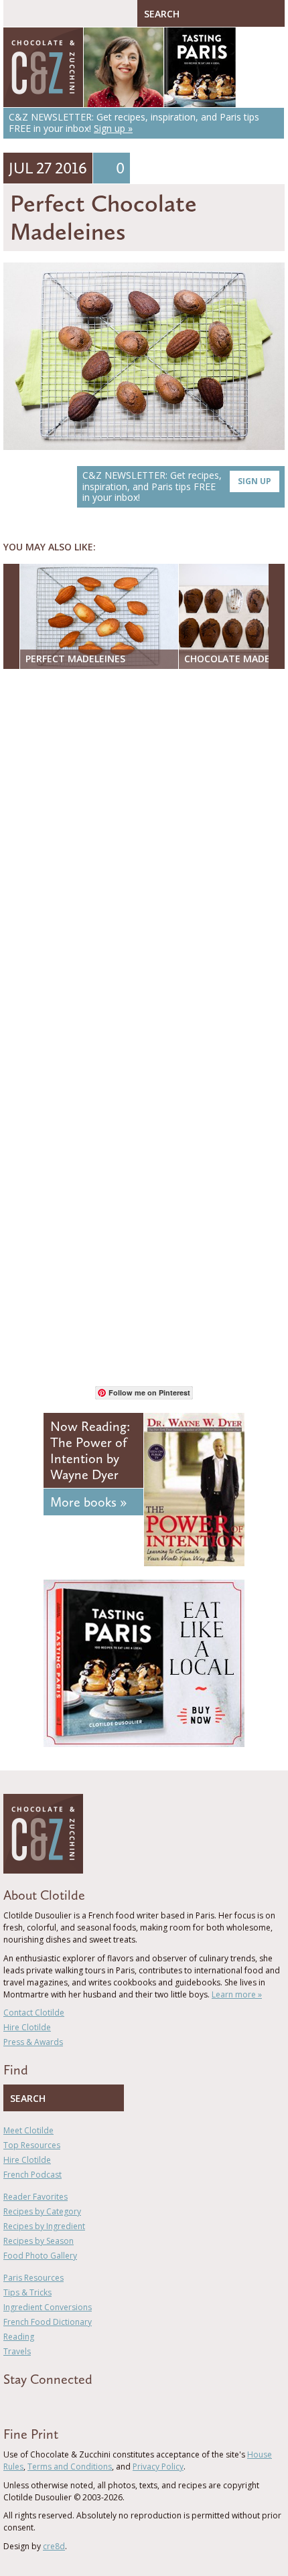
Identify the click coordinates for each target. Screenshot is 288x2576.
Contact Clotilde (34, 2013)
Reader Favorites (35, 2197)
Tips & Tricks (27, 2292)
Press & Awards (33, 2042)
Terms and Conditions (70, 2467)
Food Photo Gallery (40, 2256)
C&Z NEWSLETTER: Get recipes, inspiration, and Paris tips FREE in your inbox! (177, 486)
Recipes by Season (39, 2241)
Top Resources (32, 2145)
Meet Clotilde (28, 2130)
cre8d (54, 2546)
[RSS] (84, 2403)
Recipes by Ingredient (44, 2226)
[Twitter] (26, 2403)
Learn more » (237, 1994)
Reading (19, 2337)
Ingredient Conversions (48, 2307)
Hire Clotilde (27, 2027)
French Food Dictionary (48, 2322)
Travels (17, 2351)
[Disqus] (144, 852)
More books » (88, 1502)
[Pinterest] (46, 2403)
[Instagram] (65, 2403)
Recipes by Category (42, 2211)
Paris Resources (33, 2278)
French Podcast (32, 2175)
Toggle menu (17, 13)
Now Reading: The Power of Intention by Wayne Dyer (90, 1450)
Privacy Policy (158, 2467)
